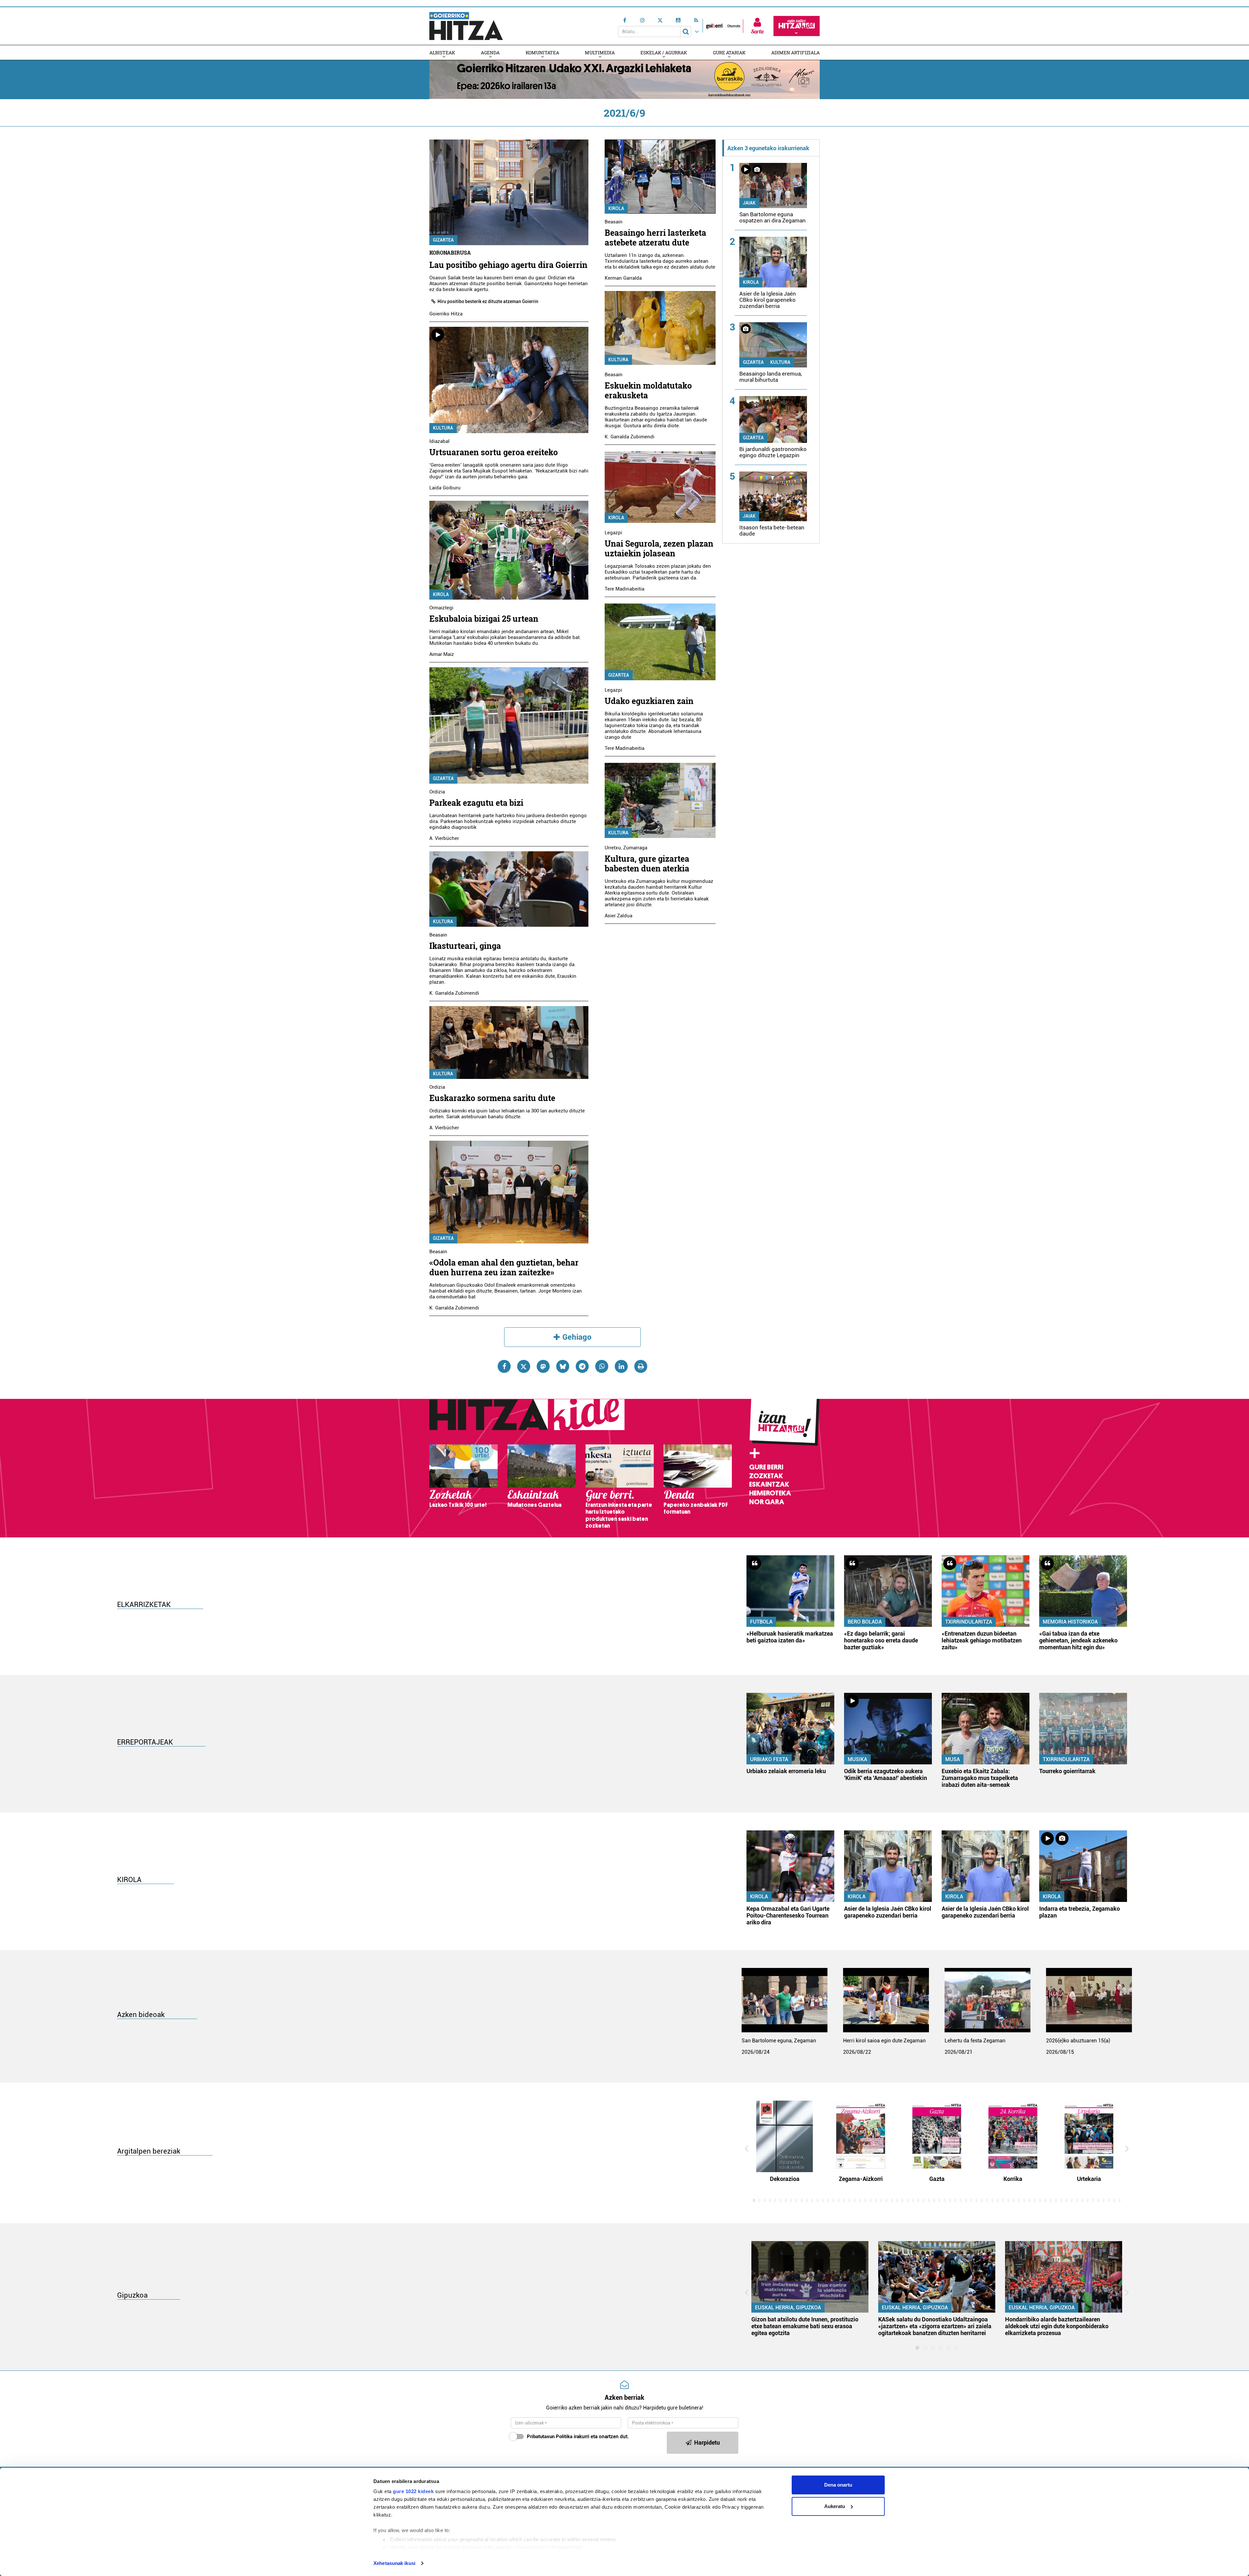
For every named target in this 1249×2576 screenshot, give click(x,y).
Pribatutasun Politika (550, 2437)
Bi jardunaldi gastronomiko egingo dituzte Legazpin (773, 452)
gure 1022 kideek (413, 2491)
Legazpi (613, 533)
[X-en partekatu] (524, 1366)
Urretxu (613, 848)
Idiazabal (439, 441)
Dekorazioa (785, 2179)
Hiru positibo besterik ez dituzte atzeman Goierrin (488, 301)
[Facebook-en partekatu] (504, 1366)
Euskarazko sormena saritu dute (492, 1098)
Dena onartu (838, 2485)
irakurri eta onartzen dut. (578, 2437)
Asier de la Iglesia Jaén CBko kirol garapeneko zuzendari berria (768, 300)
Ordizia (437, 792)
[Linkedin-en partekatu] (621, 1366)
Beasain (438, 935)
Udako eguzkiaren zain (649, 701)
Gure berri (766, 1467)
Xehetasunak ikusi (394, 2563)
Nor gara (767, 1502)
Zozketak (766, 1476)
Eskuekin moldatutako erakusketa (648, 390)
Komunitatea (542, 53)
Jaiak (749, 203)
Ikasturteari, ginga (465, 946)
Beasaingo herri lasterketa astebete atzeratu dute (655, 238)
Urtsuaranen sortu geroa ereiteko (494, 452)
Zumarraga (635, 848)
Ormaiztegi (441, 608)
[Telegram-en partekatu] (582, 1366)
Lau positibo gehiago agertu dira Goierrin (508, 265)
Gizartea (443, 240)
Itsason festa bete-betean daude (772, 531)
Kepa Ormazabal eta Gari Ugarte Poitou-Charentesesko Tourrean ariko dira (788, 1915)
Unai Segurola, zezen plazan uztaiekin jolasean (659, 548)
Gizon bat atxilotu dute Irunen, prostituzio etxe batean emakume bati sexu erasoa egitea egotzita (805, 2326)
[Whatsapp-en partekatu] (602, 1366)
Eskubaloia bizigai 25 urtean (484, 619)
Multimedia (600, 53)
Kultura (443, 428)
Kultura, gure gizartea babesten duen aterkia (647, 863)
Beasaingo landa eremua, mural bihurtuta (771, 377)
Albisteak (442, 53)
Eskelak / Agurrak (664, 53)
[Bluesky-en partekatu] (563, 1366)
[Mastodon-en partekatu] (543, 1366)
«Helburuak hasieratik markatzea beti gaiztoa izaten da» (790, 1637)
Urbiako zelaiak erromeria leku (786, 1771)
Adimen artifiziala (795, 53)
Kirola (441, 594)
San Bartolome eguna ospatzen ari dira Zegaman (772, 217)
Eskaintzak (769, 1484)
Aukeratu (835, 2506)
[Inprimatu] (641, 1366)
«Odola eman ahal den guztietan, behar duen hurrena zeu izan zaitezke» (504, 1267)
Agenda (490, 53)
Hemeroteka (770, 1493)
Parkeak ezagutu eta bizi (476, 803)
